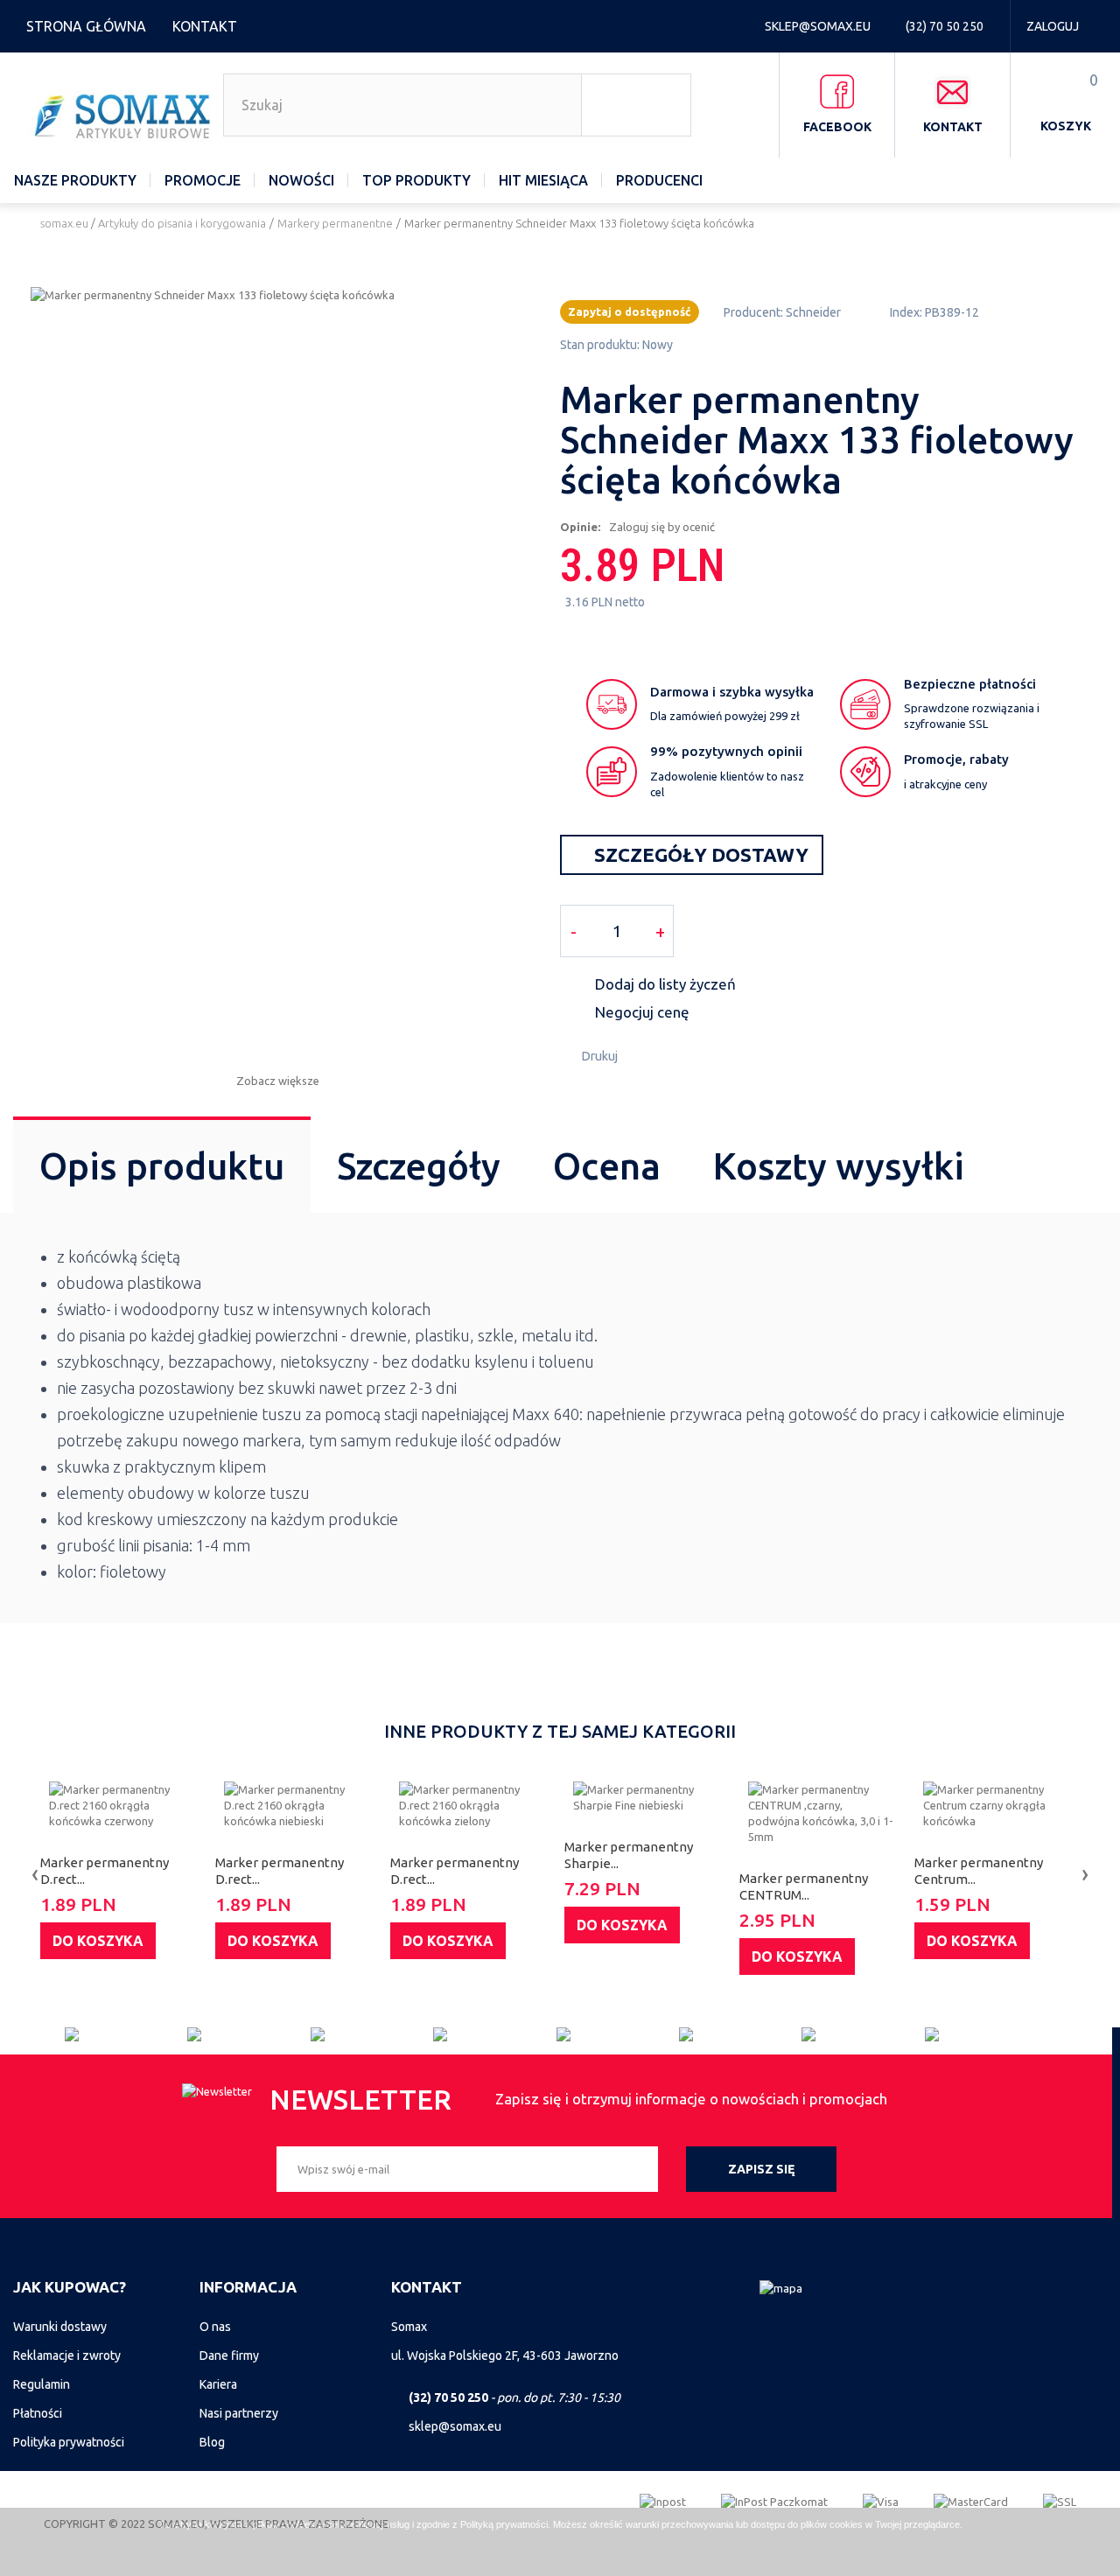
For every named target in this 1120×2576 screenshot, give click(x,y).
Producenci (659, 180)
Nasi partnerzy (239, 2413)
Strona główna (86, 26)
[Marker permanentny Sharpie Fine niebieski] (647, 1797)
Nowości (301, 180)
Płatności (38, 2413)
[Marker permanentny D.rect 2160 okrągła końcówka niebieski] (298, 1805)
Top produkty (416, 180)
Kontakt (205, 26)
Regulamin (42, 2384)
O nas (215, 2327)
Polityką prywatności (504, 2524)
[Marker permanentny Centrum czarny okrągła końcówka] (997, 1805)
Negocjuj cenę (642, 1012)
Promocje (203, 180)
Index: (906, 312)
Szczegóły (419, 1166)
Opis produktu (162, 1166)
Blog (212, 2442)
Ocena (607, 1166)
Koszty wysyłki (839, 1166)
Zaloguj (1053, 26)
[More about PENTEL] (863, 2034)
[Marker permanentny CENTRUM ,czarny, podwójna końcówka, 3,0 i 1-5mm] (822, 1813)
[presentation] (35, 1873)
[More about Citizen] (126, 2034)
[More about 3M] (372, 2034)
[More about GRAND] (494, 2034)
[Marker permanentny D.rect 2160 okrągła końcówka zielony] (473, 1805)
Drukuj (600, 1056)
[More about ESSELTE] (618, 2034)
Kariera (218, 2384)
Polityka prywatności (69, 2442)
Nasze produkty (75, 180)
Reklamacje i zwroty (67, 2355)
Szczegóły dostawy (699, 854)
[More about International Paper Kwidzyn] (740, 2034)
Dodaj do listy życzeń (665, 984)
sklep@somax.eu (819, 26)
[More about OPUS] (986, 2034)
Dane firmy (229, 2355)
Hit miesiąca (543, 180)
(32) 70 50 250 (946, 26)
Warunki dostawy (60, 2327)
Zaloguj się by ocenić (662, 527)
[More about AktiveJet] (248, 2034)
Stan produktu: (600, 345)
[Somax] (125, 116)
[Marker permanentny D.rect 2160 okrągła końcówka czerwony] (123, 1805)
